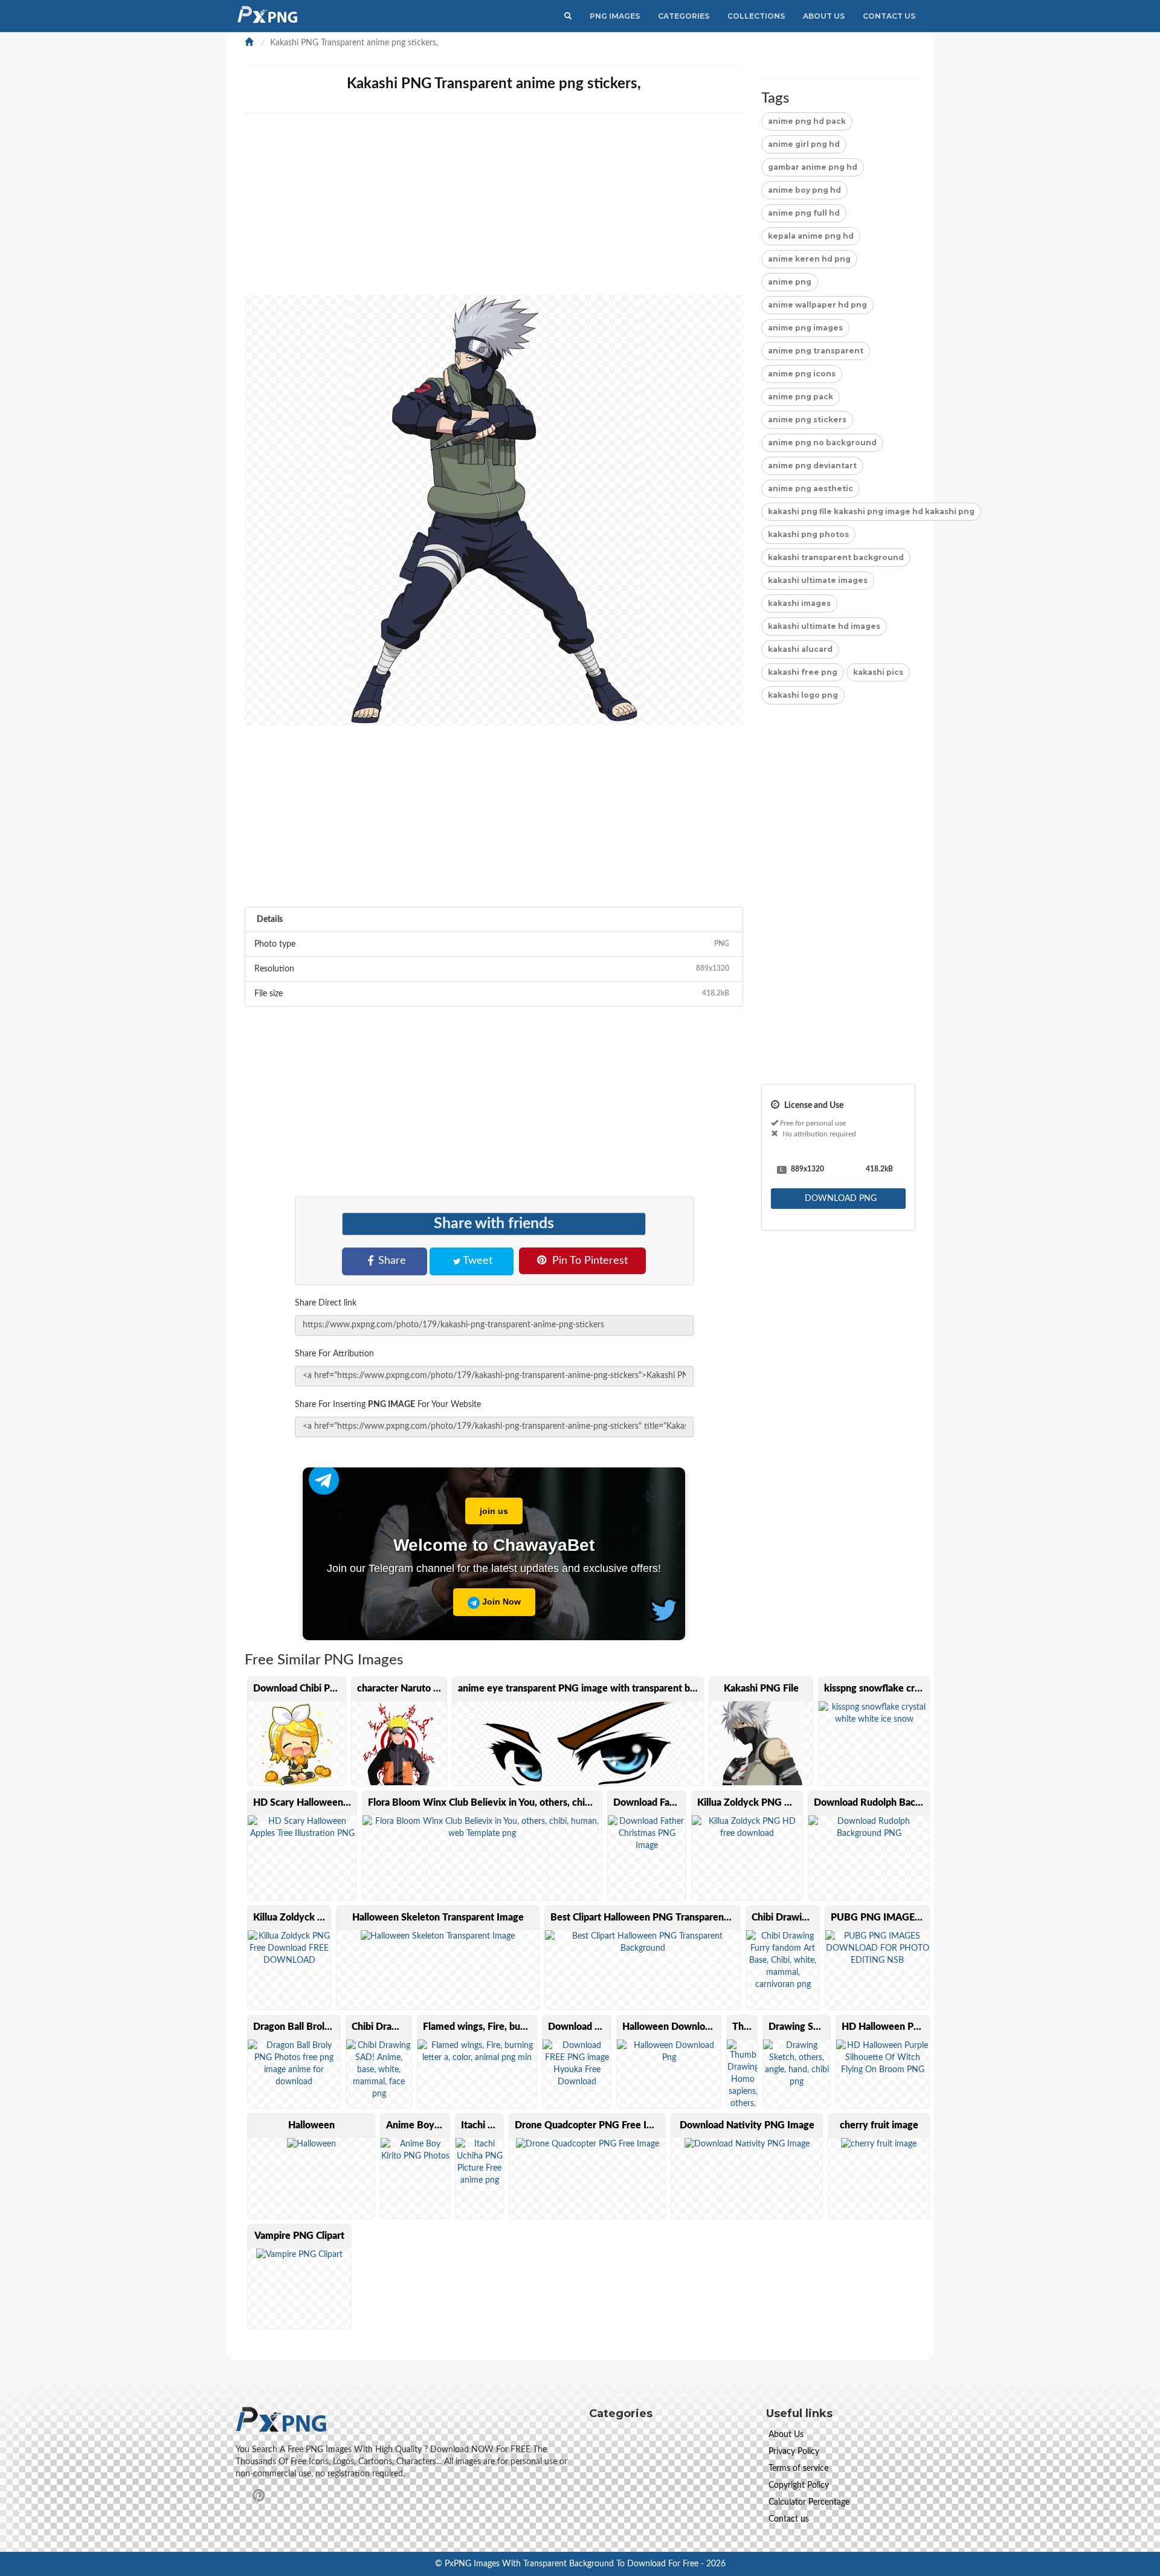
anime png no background (822, 443)
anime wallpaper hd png (817, 305)
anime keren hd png (809, 259)
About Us (824, 16)
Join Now (500, 1602)
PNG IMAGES (615, 16)
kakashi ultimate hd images (824, 626)
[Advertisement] (607, 210)
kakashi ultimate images (818, 580)
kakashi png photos (808, 534)
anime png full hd (804, 213)
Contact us (789, 2519)
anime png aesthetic (810, 488)
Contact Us (889, 16)
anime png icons (802, 374)
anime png (790, 282)
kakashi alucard (800, 649)
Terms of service (798, 2468)
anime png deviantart (812, 465)
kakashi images (799, 603)
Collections (756, 16)
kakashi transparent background (836, 557)
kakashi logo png (803, 695)
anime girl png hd (804, 144)
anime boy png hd (804, 190)
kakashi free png (803, 672)
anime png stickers (807, 420)
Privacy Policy (794, 2452)
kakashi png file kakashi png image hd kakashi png (871, 511)
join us (494, 1511)
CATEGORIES (684, 16)
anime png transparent (816, 351)
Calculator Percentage (809, 2502)
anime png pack (801, 397)
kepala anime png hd (811, 236)
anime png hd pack (807, 121)
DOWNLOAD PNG (839, 1199)
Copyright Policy (799, 2485)
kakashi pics (878, 672)
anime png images (805, 328)
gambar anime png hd (813, 167)
